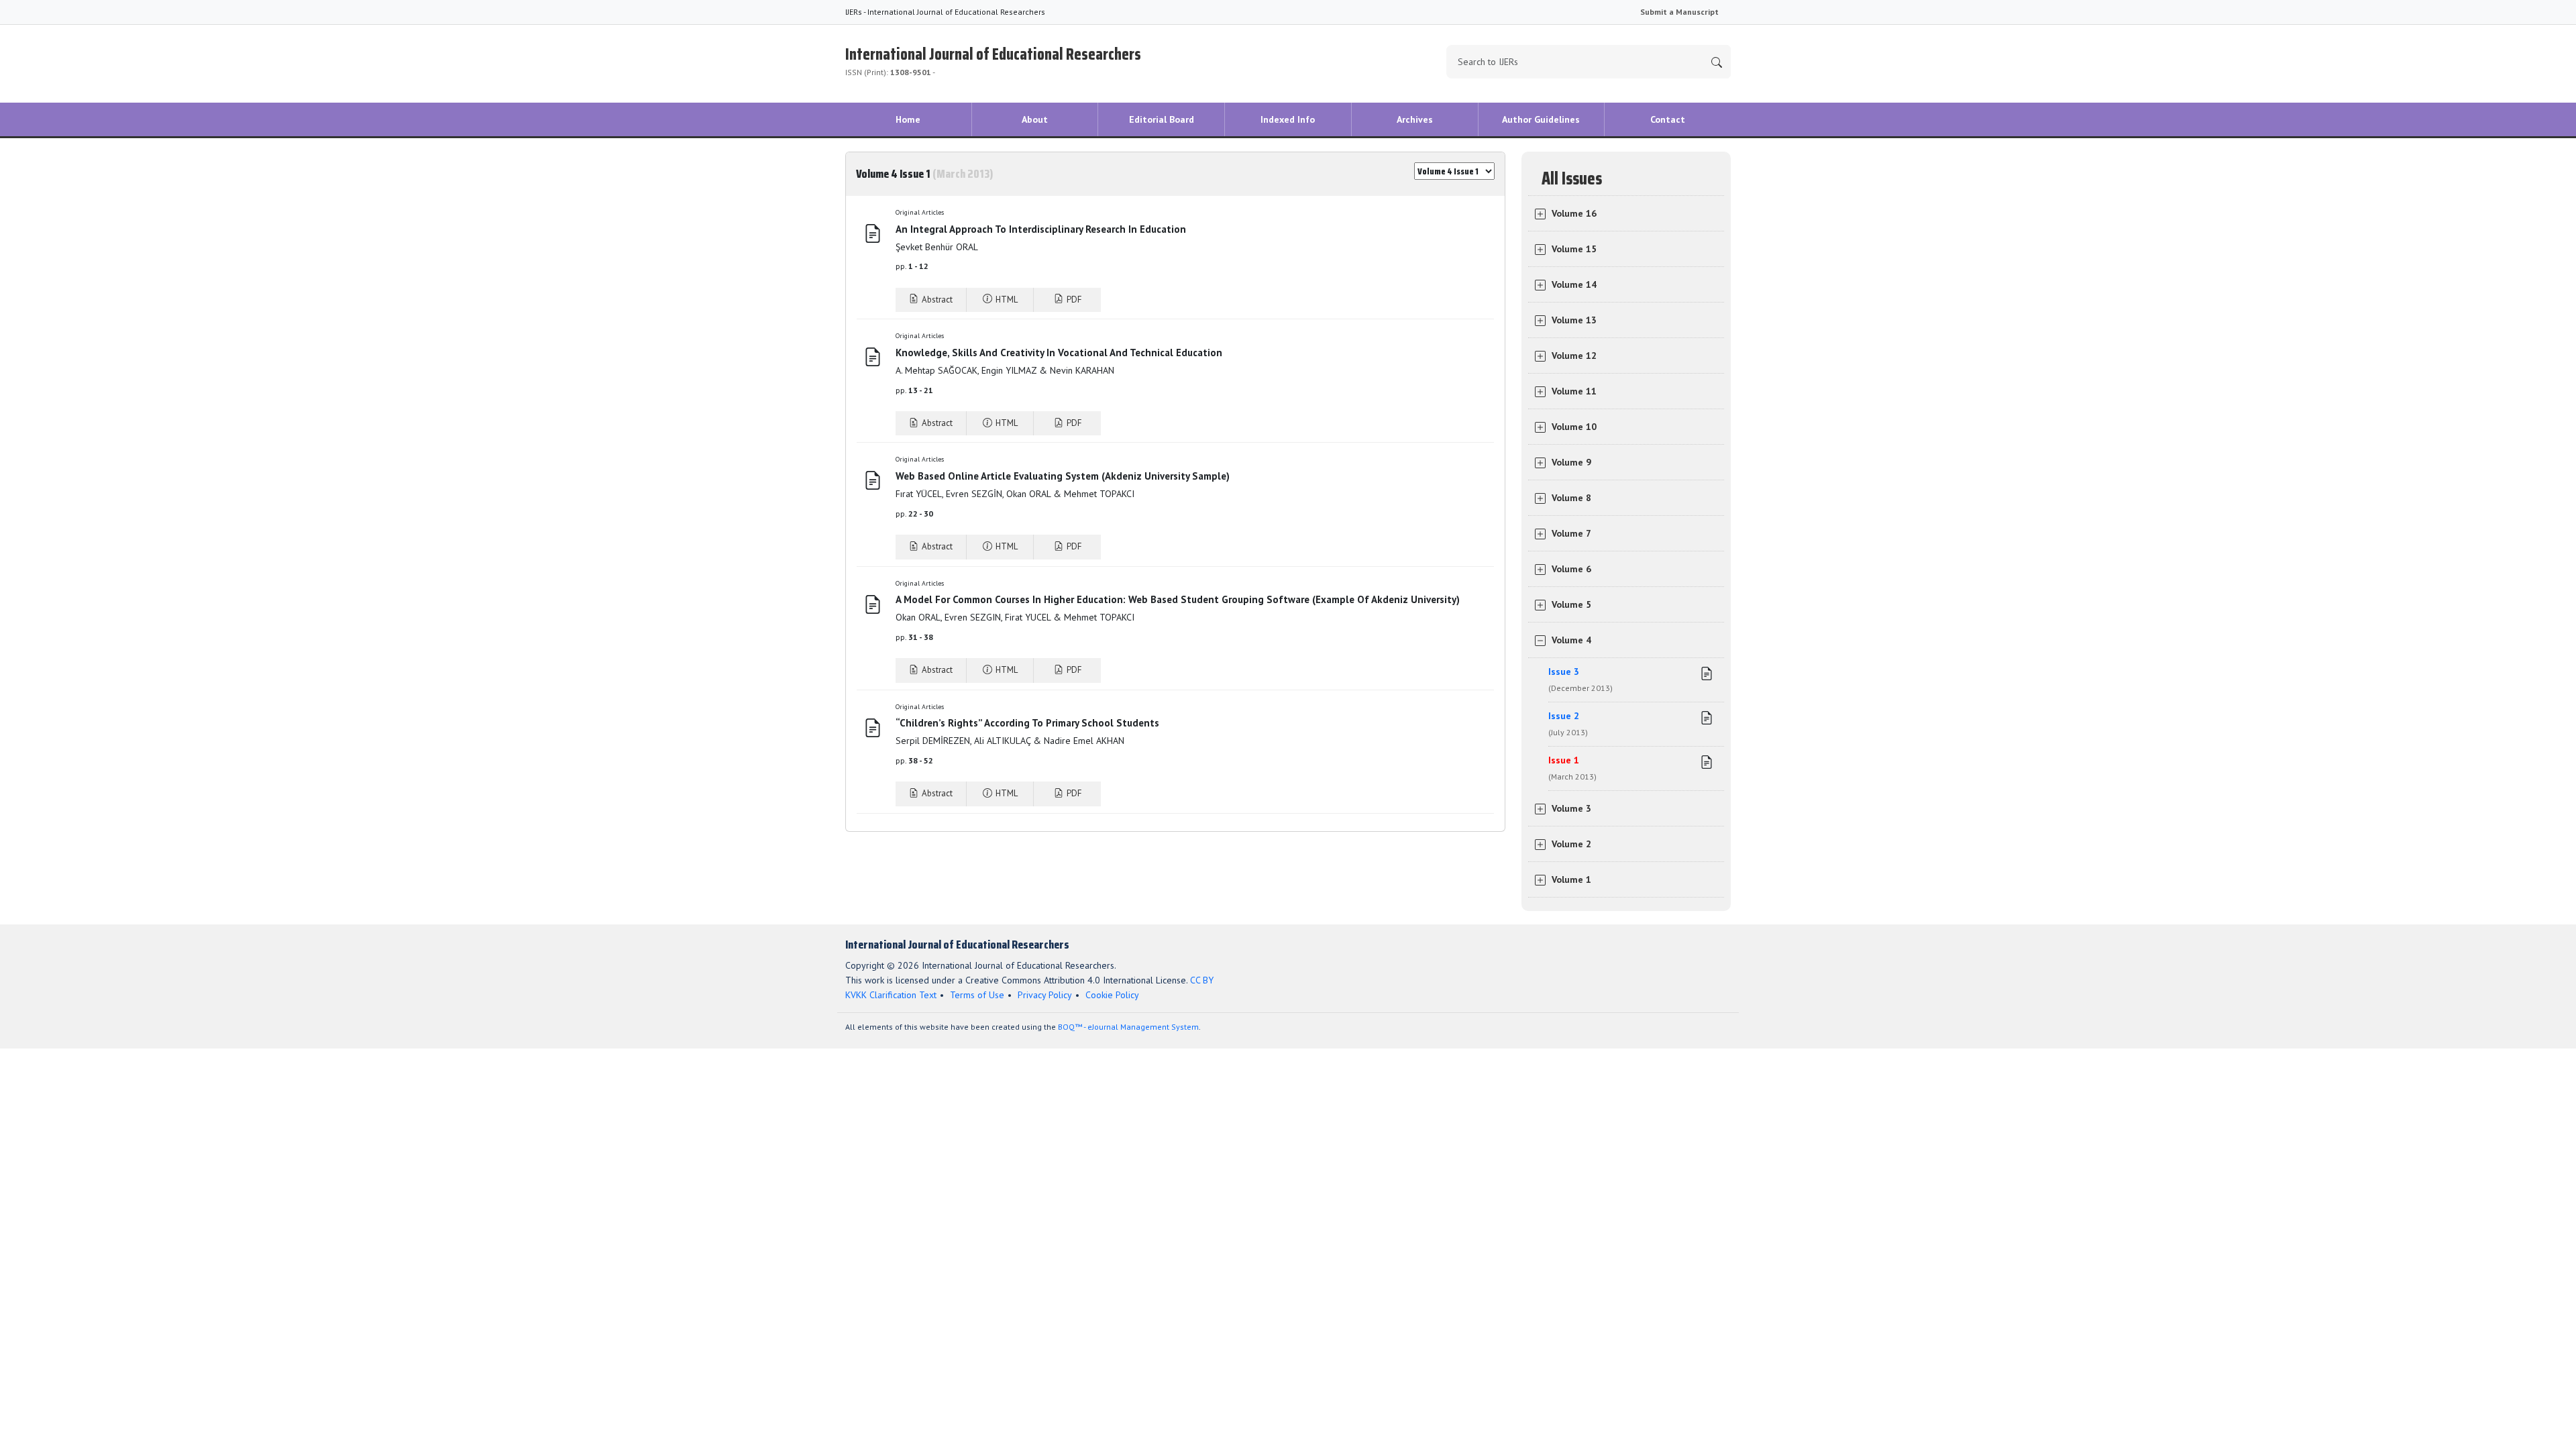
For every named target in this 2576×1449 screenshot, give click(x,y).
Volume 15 (1574, 249)
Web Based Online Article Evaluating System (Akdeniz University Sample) (1063, 476)
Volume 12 (1574, 356)
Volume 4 (1571, 640)
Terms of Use (977, 995)
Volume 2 (1571, 844)
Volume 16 (1574, 213)
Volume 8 (1571, 498)
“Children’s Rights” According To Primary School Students (1027, 723)
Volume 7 (1571, 533)
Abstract (936, 300)
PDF (1073, 300)
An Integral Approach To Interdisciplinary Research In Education (1041, 229)
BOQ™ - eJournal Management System (1128, 1027)
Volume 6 (1571, 569)
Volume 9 (1571, 462)
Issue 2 (1568, 723)
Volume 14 (1574, 284)
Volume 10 (1574, 427)
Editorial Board (1162, 119)
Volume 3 (1571, 808)
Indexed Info (1288, 119)
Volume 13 (1574, 320)
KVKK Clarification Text (891, 995)
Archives (1415, 119)
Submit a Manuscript (1679, 12)
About (1035, 119)
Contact (1668, 119)
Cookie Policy (1112, 995)
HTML (1006, 300)
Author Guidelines (1541, 119)
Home (908, 119)
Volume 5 (1571, 604)
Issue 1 (1572, 768)
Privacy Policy (1045, 995)
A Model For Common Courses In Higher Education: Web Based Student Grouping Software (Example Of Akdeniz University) (1178, 599)
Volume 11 (1574, 391)
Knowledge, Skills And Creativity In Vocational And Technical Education (1059, 353)
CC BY (1202, 980)
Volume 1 (1571, 879)
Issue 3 (1580, 679)
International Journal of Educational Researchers (993, 59)
